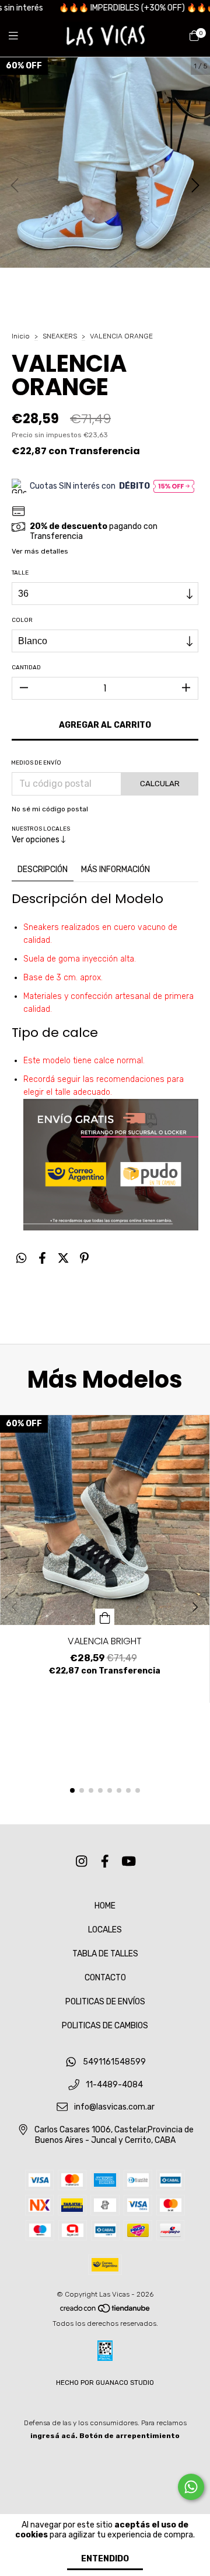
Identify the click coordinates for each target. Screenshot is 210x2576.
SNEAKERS (60, 336)
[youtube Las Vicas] (129, 1861)
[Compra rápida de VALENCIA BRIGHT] (105, 1617)
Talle (20, 573)
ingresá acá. (54, 2436)
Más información (116, 869)
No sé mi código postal (50, 809)
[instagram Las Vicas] (82, 1861)
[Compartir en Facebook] (42, 1258)
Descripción (43, 869)
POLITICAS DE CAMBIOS (105, 2026)
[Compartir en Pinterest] (84, 1258)
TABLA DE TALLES (105, 1954)
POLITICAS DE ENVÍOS (105, 2002)
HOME (105, 1906)
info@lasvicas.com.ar (114, 2108)
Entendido (105, 2559)
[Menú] (20, 36)
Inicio (21, 336)
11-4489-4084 (114, 2085)
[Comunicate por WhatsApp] (191, 2487)
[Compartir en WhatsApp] (21, 1258)
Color (22, 620)
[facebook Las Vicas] (105, 1861)
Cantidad (26, 668)
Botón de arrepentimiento (129, 2436)
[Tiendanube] (106, 2311)
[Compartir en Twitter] (63, 1258)
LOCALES (105, 1930)
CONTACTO (105, 1978)
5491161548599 (114, 2062)
